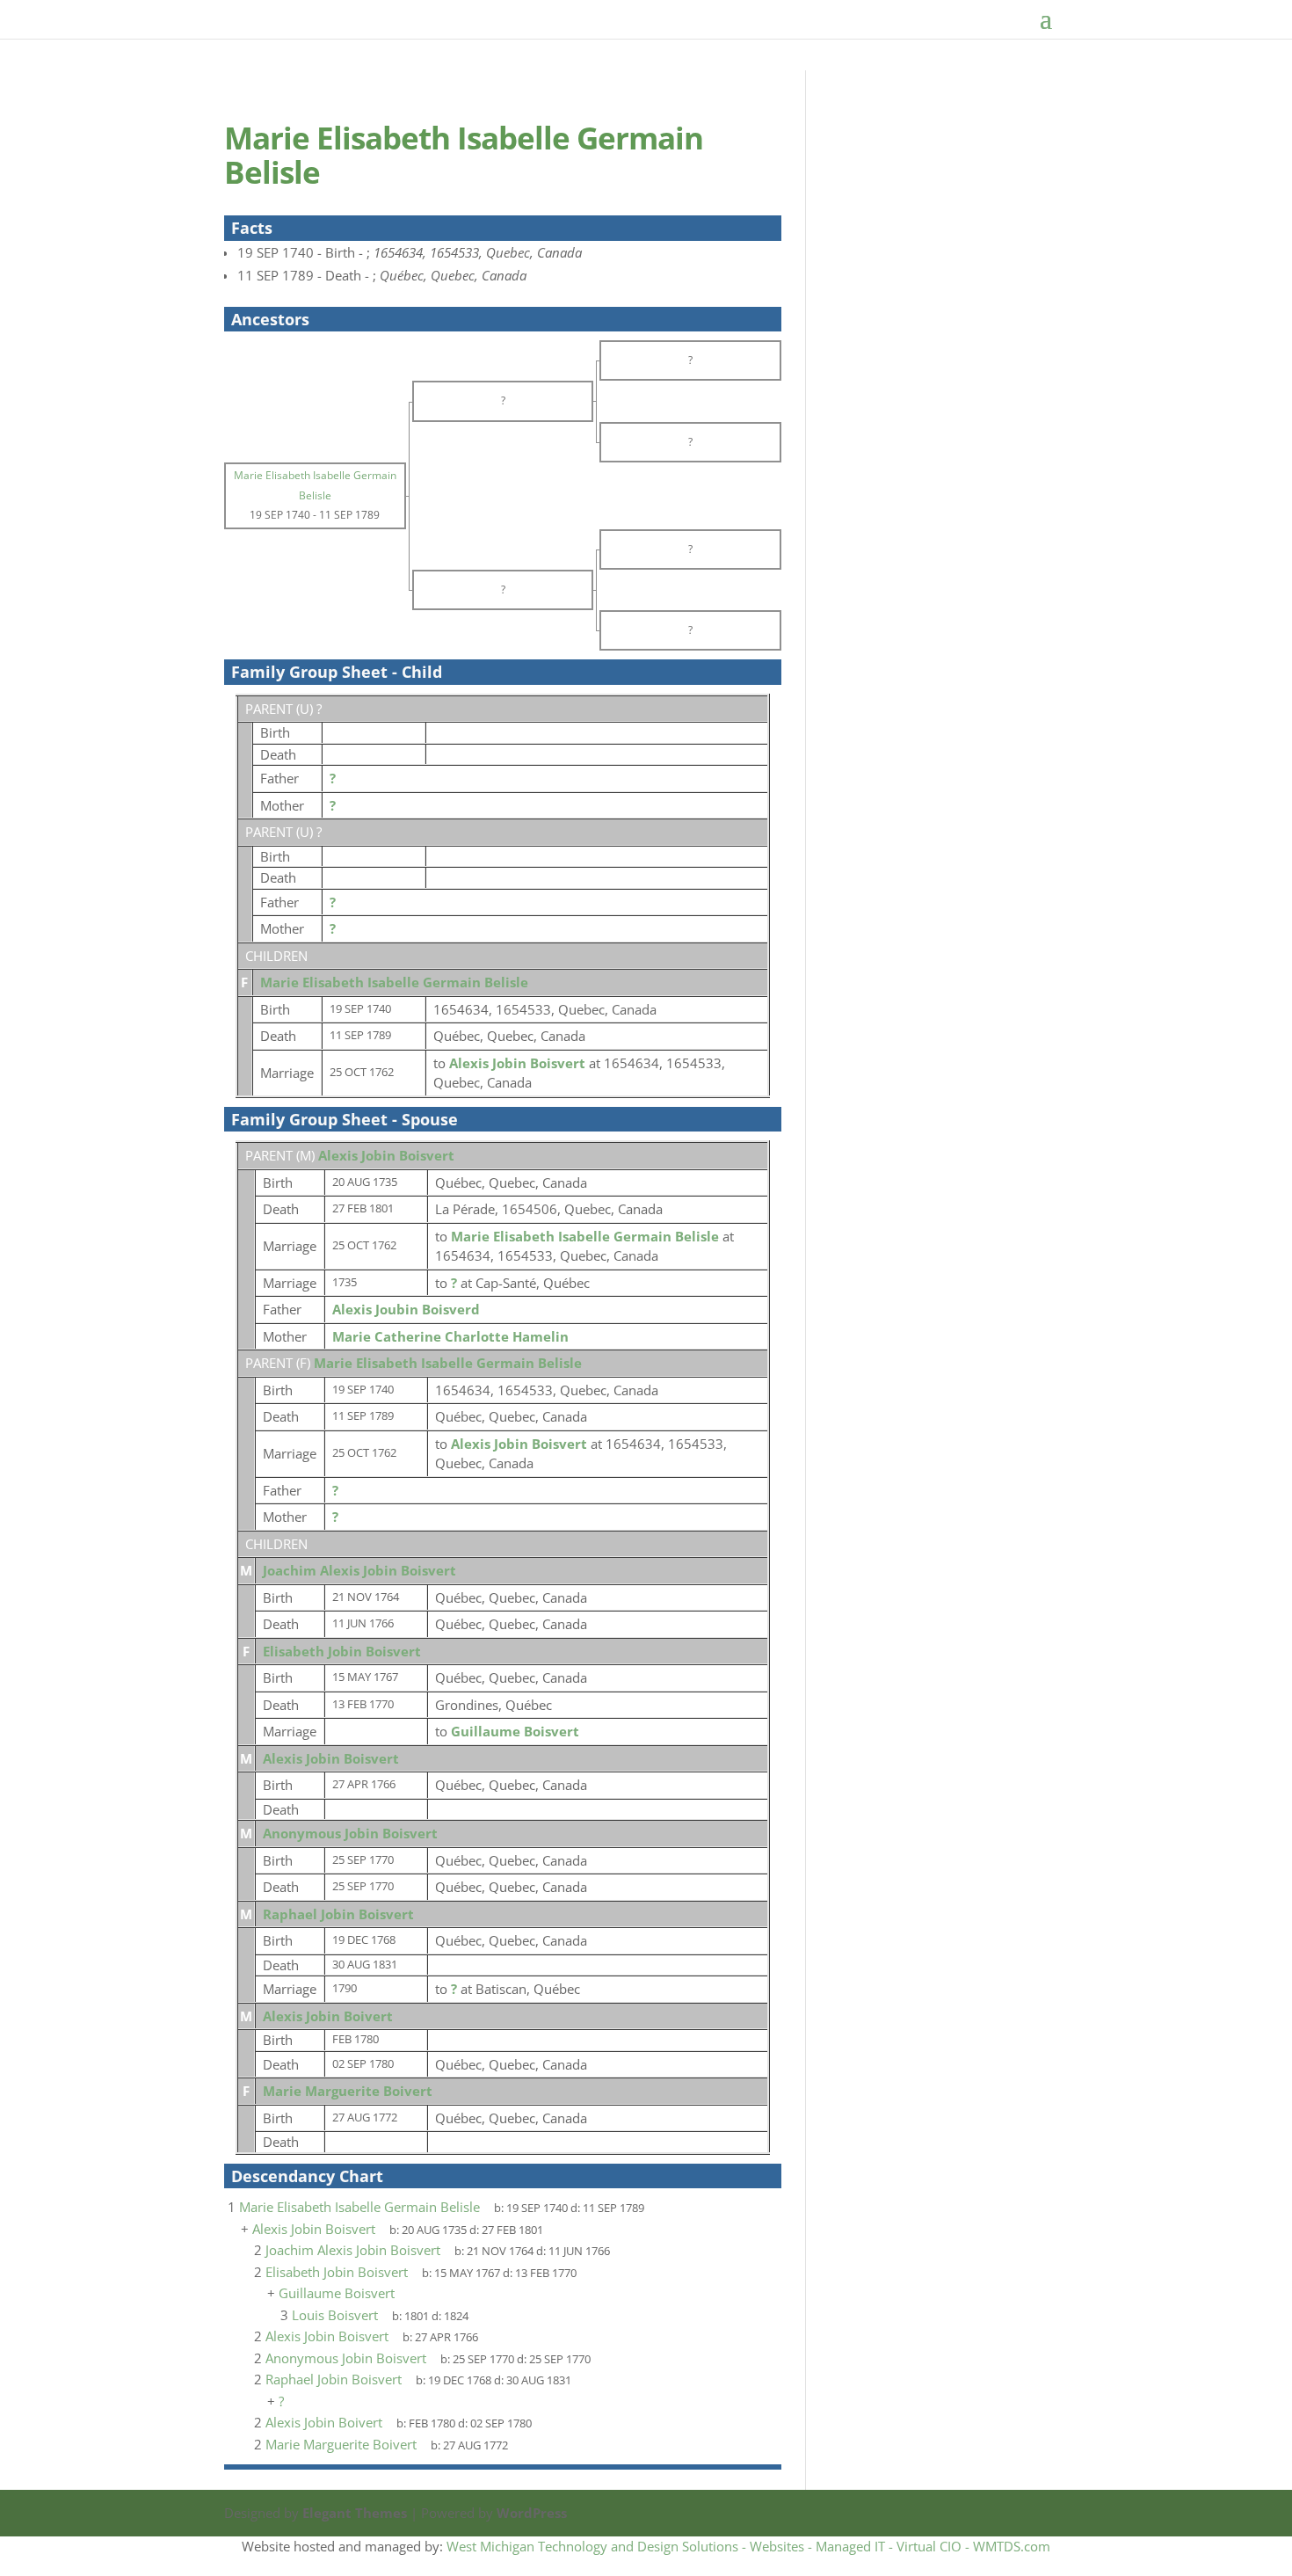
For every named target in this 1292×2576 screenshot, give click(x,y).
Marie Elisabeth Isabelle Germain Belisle (394, 982)
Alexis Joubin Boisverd (406, 1309)
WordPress (532, 2513)
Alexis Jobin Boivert (328, 2016)
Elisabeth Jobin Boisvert (342, 1651)
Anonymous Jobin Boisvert (350, 1833)
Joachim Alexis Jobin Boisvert (359, 1570)
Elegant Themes (355, 2513)
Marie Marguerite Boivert (348, 2091)
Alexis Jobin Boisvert (386, 1155)
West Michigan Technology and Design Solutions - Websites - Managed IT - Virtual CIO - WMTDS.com (748, 2546)
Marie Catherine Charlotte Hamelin (450, 1336)
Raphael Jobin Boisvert (338, 1914)
